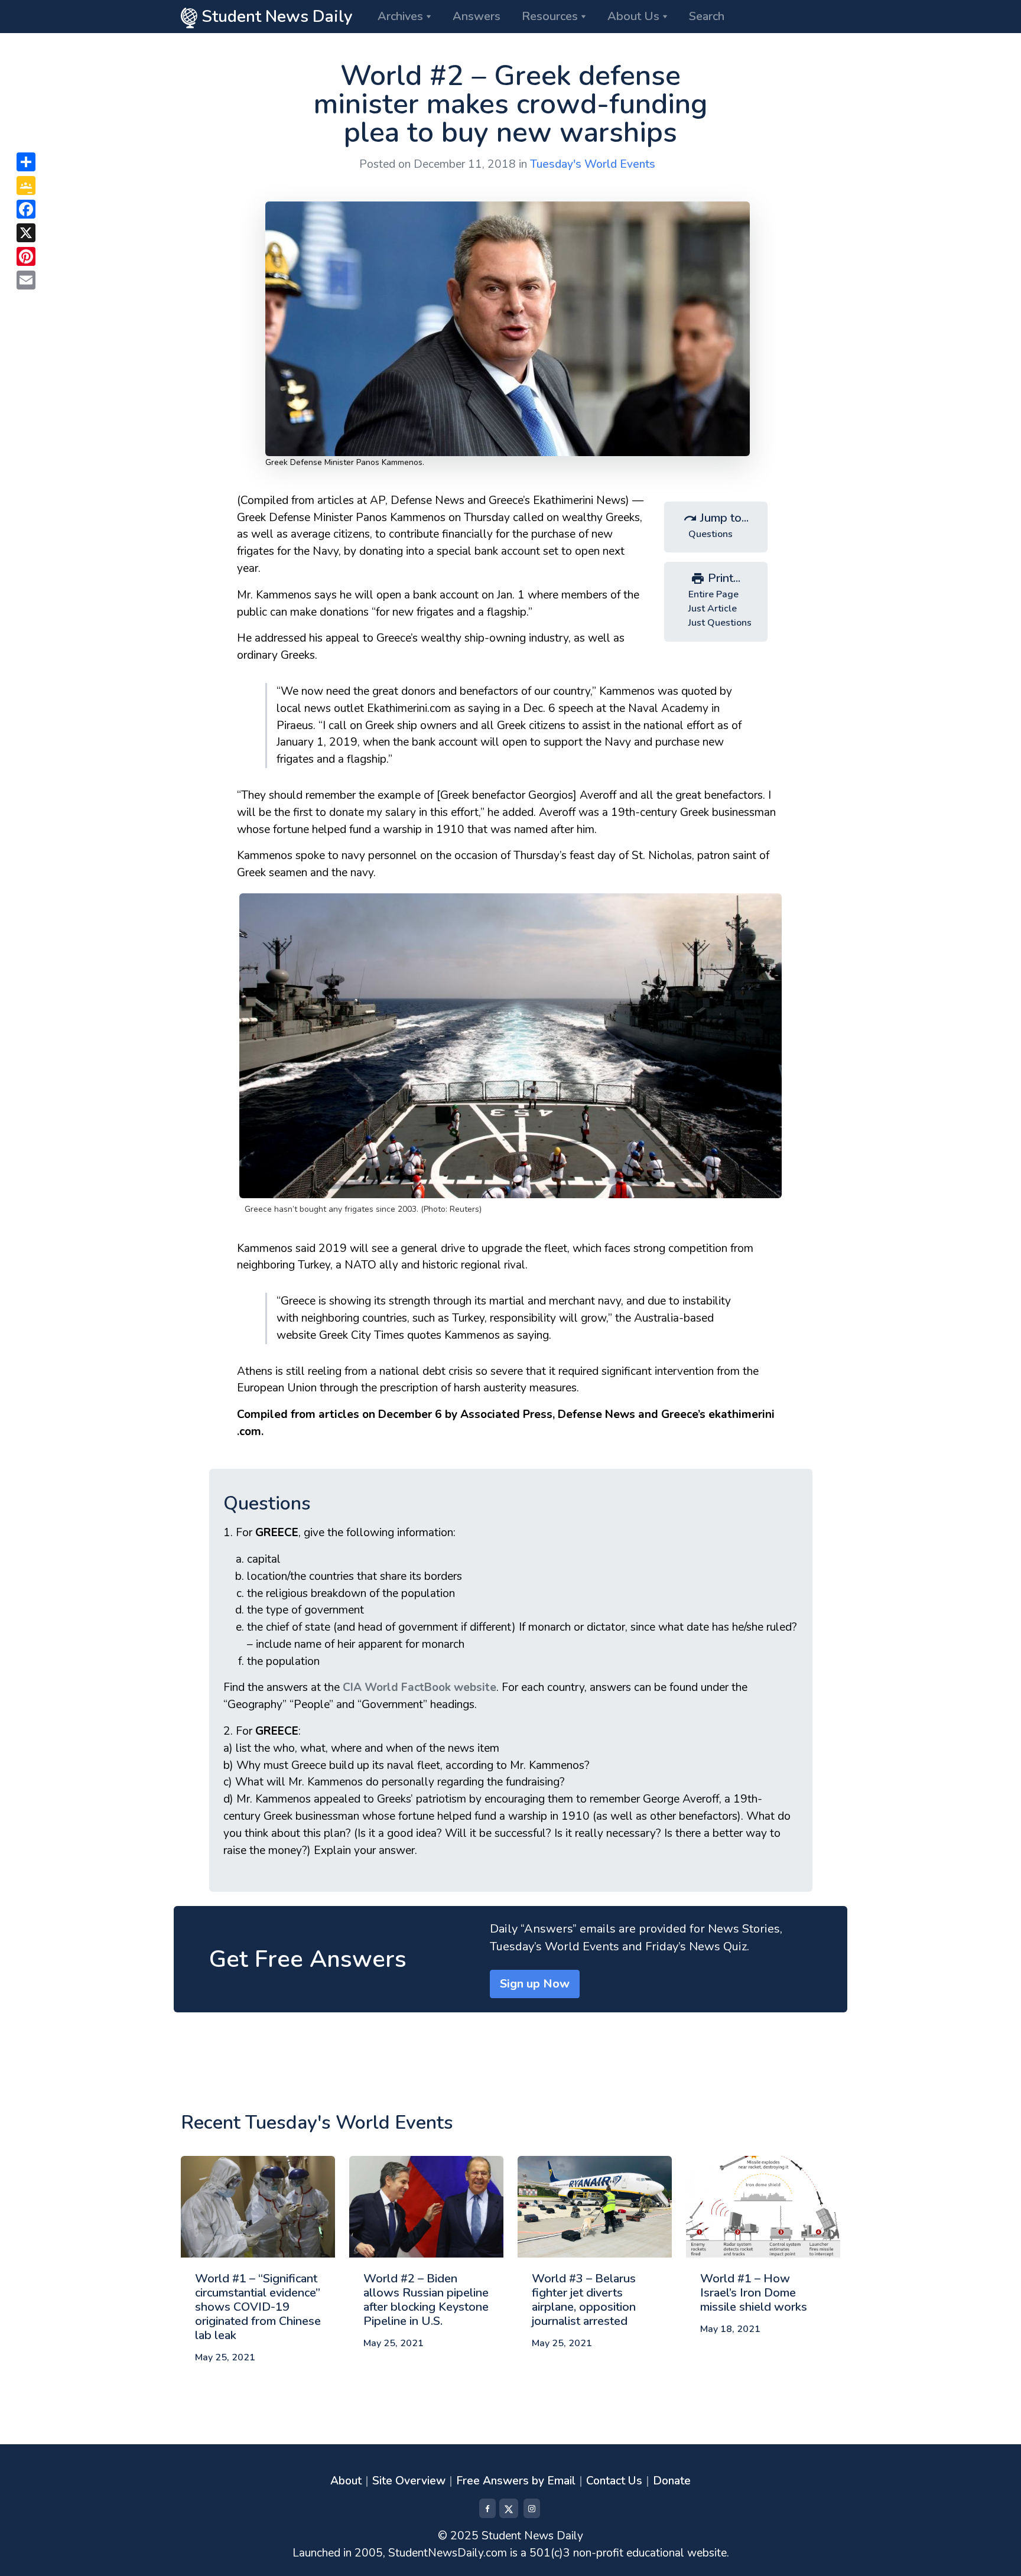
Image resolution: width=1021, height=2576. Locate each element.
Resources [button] (550, 16)
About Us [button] (633, 16)
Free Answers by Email (516, 2481)
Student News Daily (275, 17)
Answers (477, 16)
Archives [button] (400, 16)
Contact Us (614, 2481)
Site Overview (409, 2481)
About (346, 2481)
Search (707, 16)
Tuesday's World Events (593, 164)
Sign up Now (535, 1984)
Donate (672, 2481)
